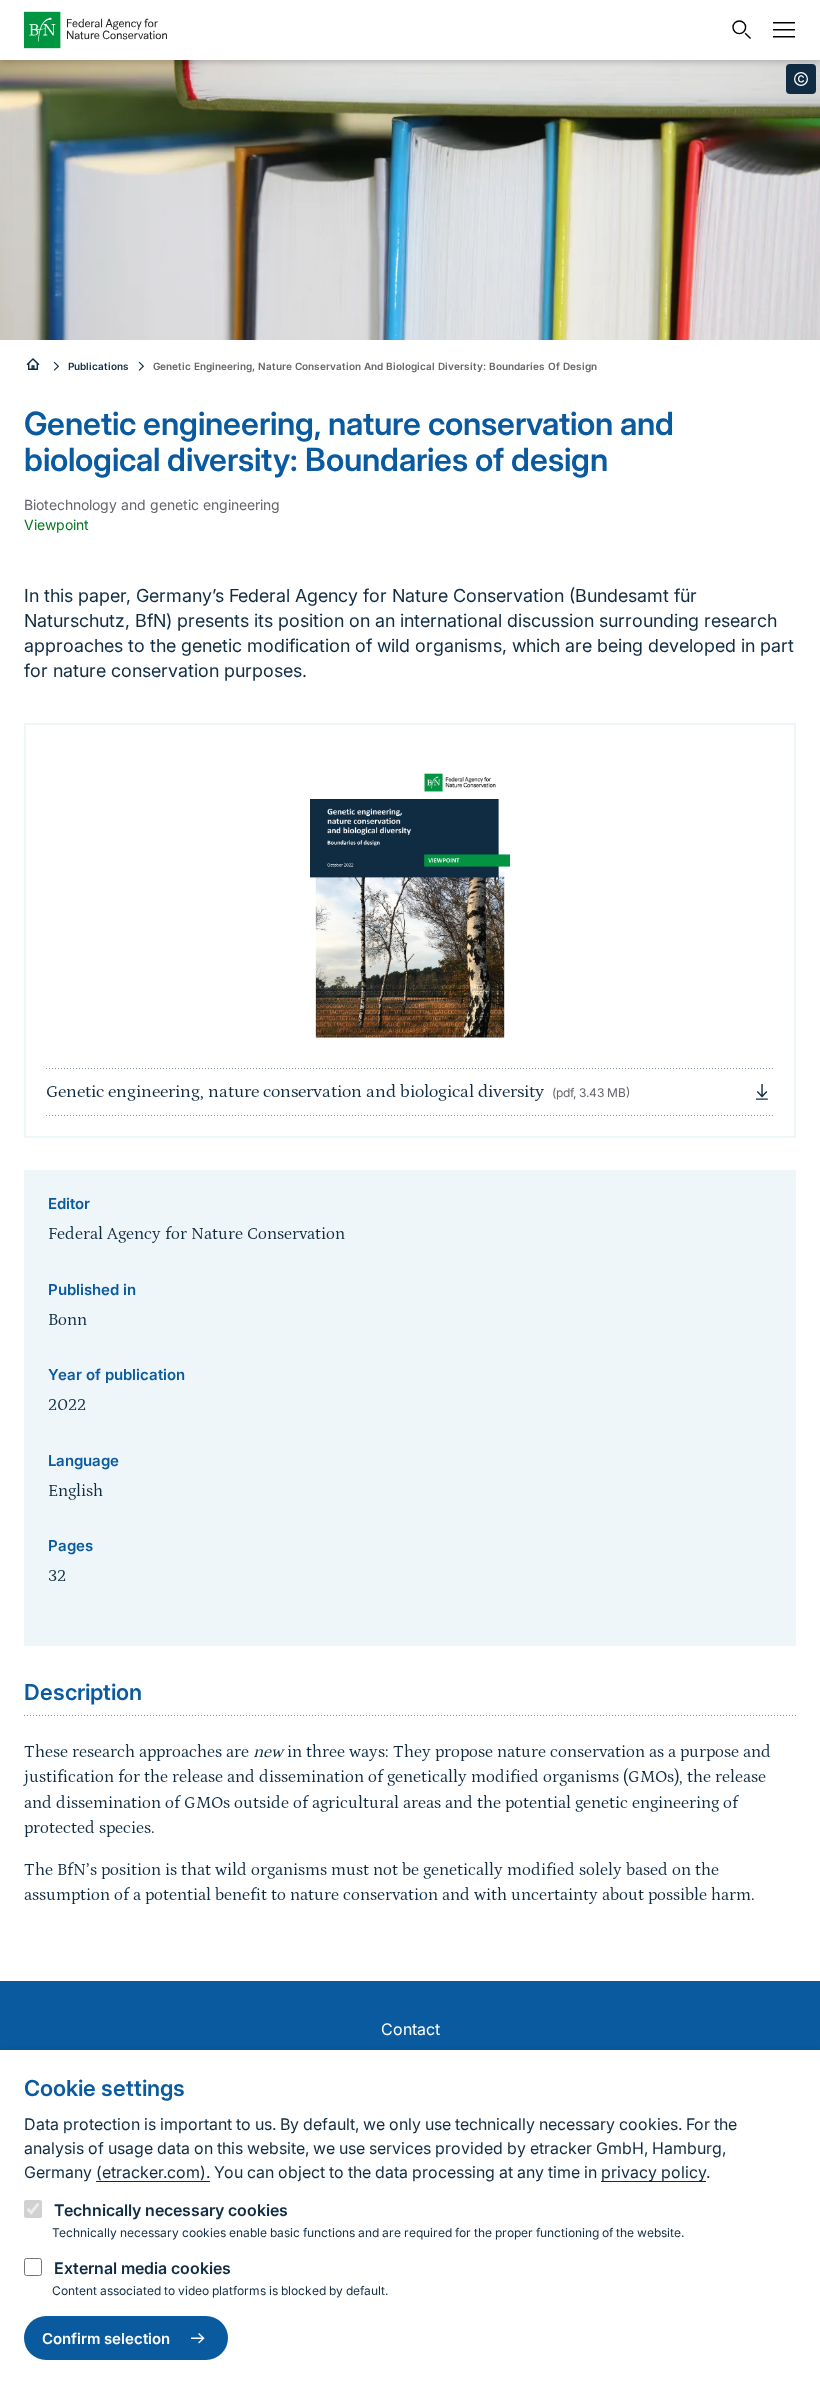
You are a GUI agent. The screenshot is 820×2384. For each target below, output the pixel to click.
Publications (98, 366)
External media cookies (142, 2268)
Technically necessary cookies (171, 2210)
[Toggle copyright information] (801, 79)
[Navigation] (779, 30)
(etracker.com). (153, 2172)
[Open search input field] (737, 30)
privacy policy (653, 2172)
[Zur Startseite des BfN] (372, 30)
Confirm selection (106, 2338)
